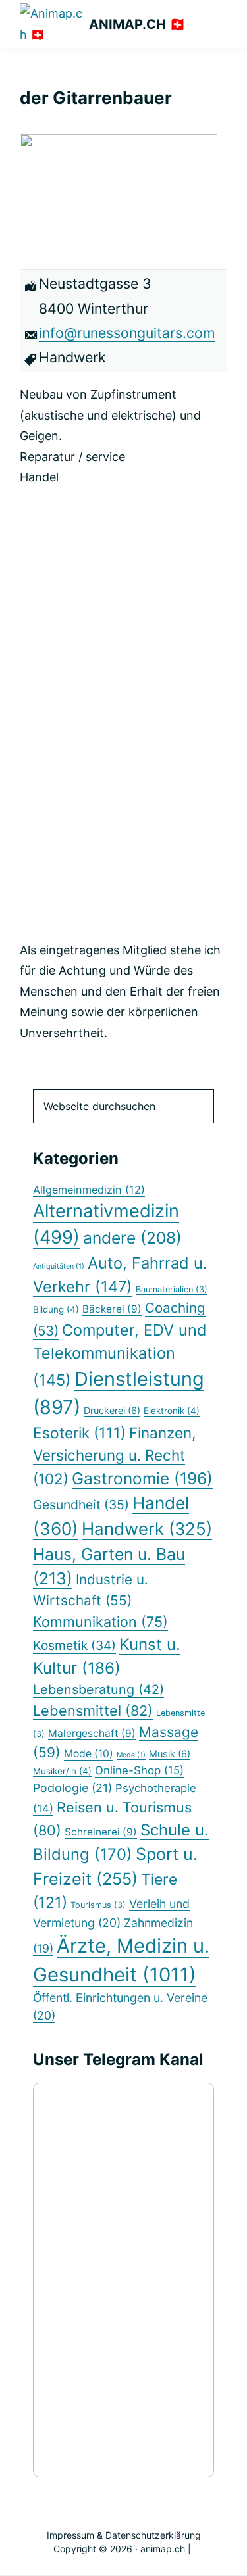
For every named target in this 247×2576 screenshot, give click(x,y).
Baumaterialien (172, 1289)
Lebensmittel (93, 1711)
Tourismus (98, 1905)
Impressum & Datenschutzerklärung (124, 2535)
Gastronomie (142, 1478)
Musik (170, 1754)
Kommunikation (100, 1622)
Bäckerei (112, 1309)
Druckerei (112, 1410)
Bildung (56, 1309)
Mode (89, 1754)
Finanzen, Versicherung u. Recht (114, 1456)
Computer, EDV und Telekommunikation (120, 1355)
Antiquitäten (59, 1266)
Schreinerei (101, 1832)
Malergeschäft (92, 1733)
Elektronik (172, 1411)
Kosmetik (74, 1645)
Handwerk (147, 1529)
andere (132, 1238)
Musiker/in (62, 1771)
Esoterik (79, 1433)
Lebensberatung (98, 1689)
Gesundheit (81, 1505)
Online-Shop (139, 1770)
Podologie (72, 1788)
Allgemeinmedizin (89, 1190)
